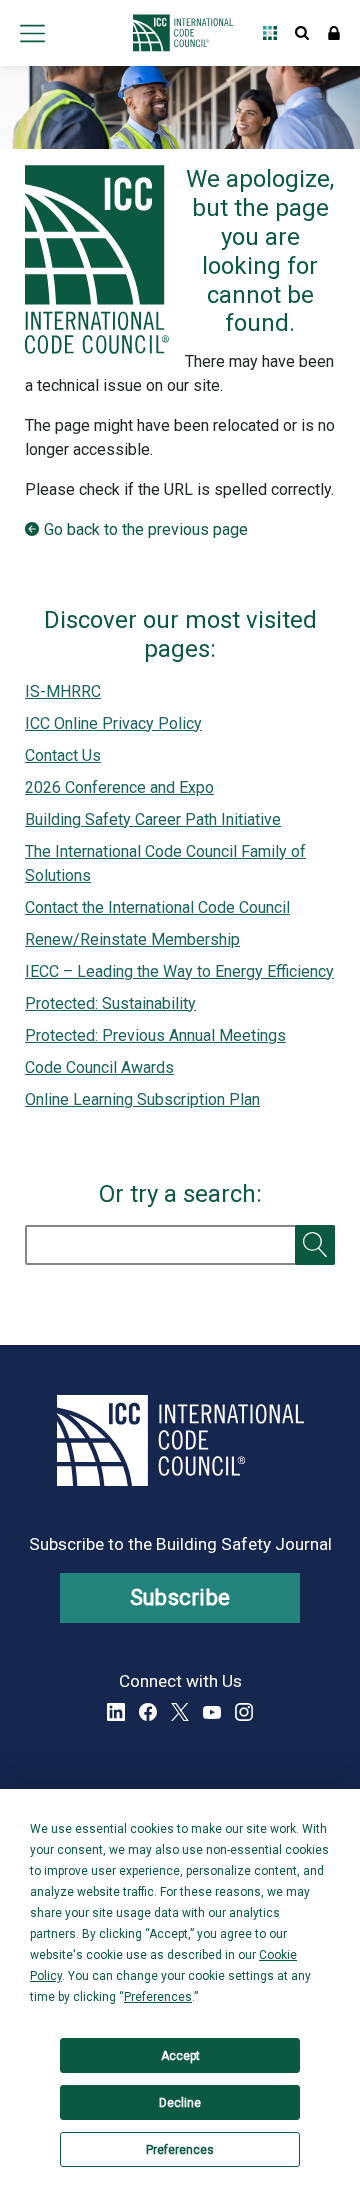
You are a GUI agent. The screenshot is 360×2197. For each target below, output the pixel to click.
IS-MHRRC (63, 691)
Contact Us (63, 755)
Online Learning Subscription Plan (142, 1099)
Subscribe (180, 1597)
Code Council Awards (99, 1067)
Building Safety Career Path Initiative (153, 819)
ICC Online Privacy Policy (113, 723)
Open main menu (32, 33)
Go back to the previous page (146, 529)
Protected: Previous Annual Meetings (155, 1035)
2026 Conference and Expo (119, 787)
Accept (180, 2056)
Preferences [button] (158, 1997)
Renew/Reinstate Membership (132, 939)
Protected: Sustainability (110, 1003)
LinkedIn (116, 1712)
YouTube (212, 1712)
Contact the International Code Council (157, 907)
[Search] (315, 1245)
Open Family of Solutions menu (270, 33)
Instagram (244, 1712)
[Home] (177, 33)
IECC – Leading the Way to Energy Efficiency (179, 971)
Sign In (334, 33)
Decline (180, 2103)
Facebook (148, 1712)
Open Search (302, 33)
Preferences (180, 2150)
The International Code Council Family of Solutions (165, 863)
